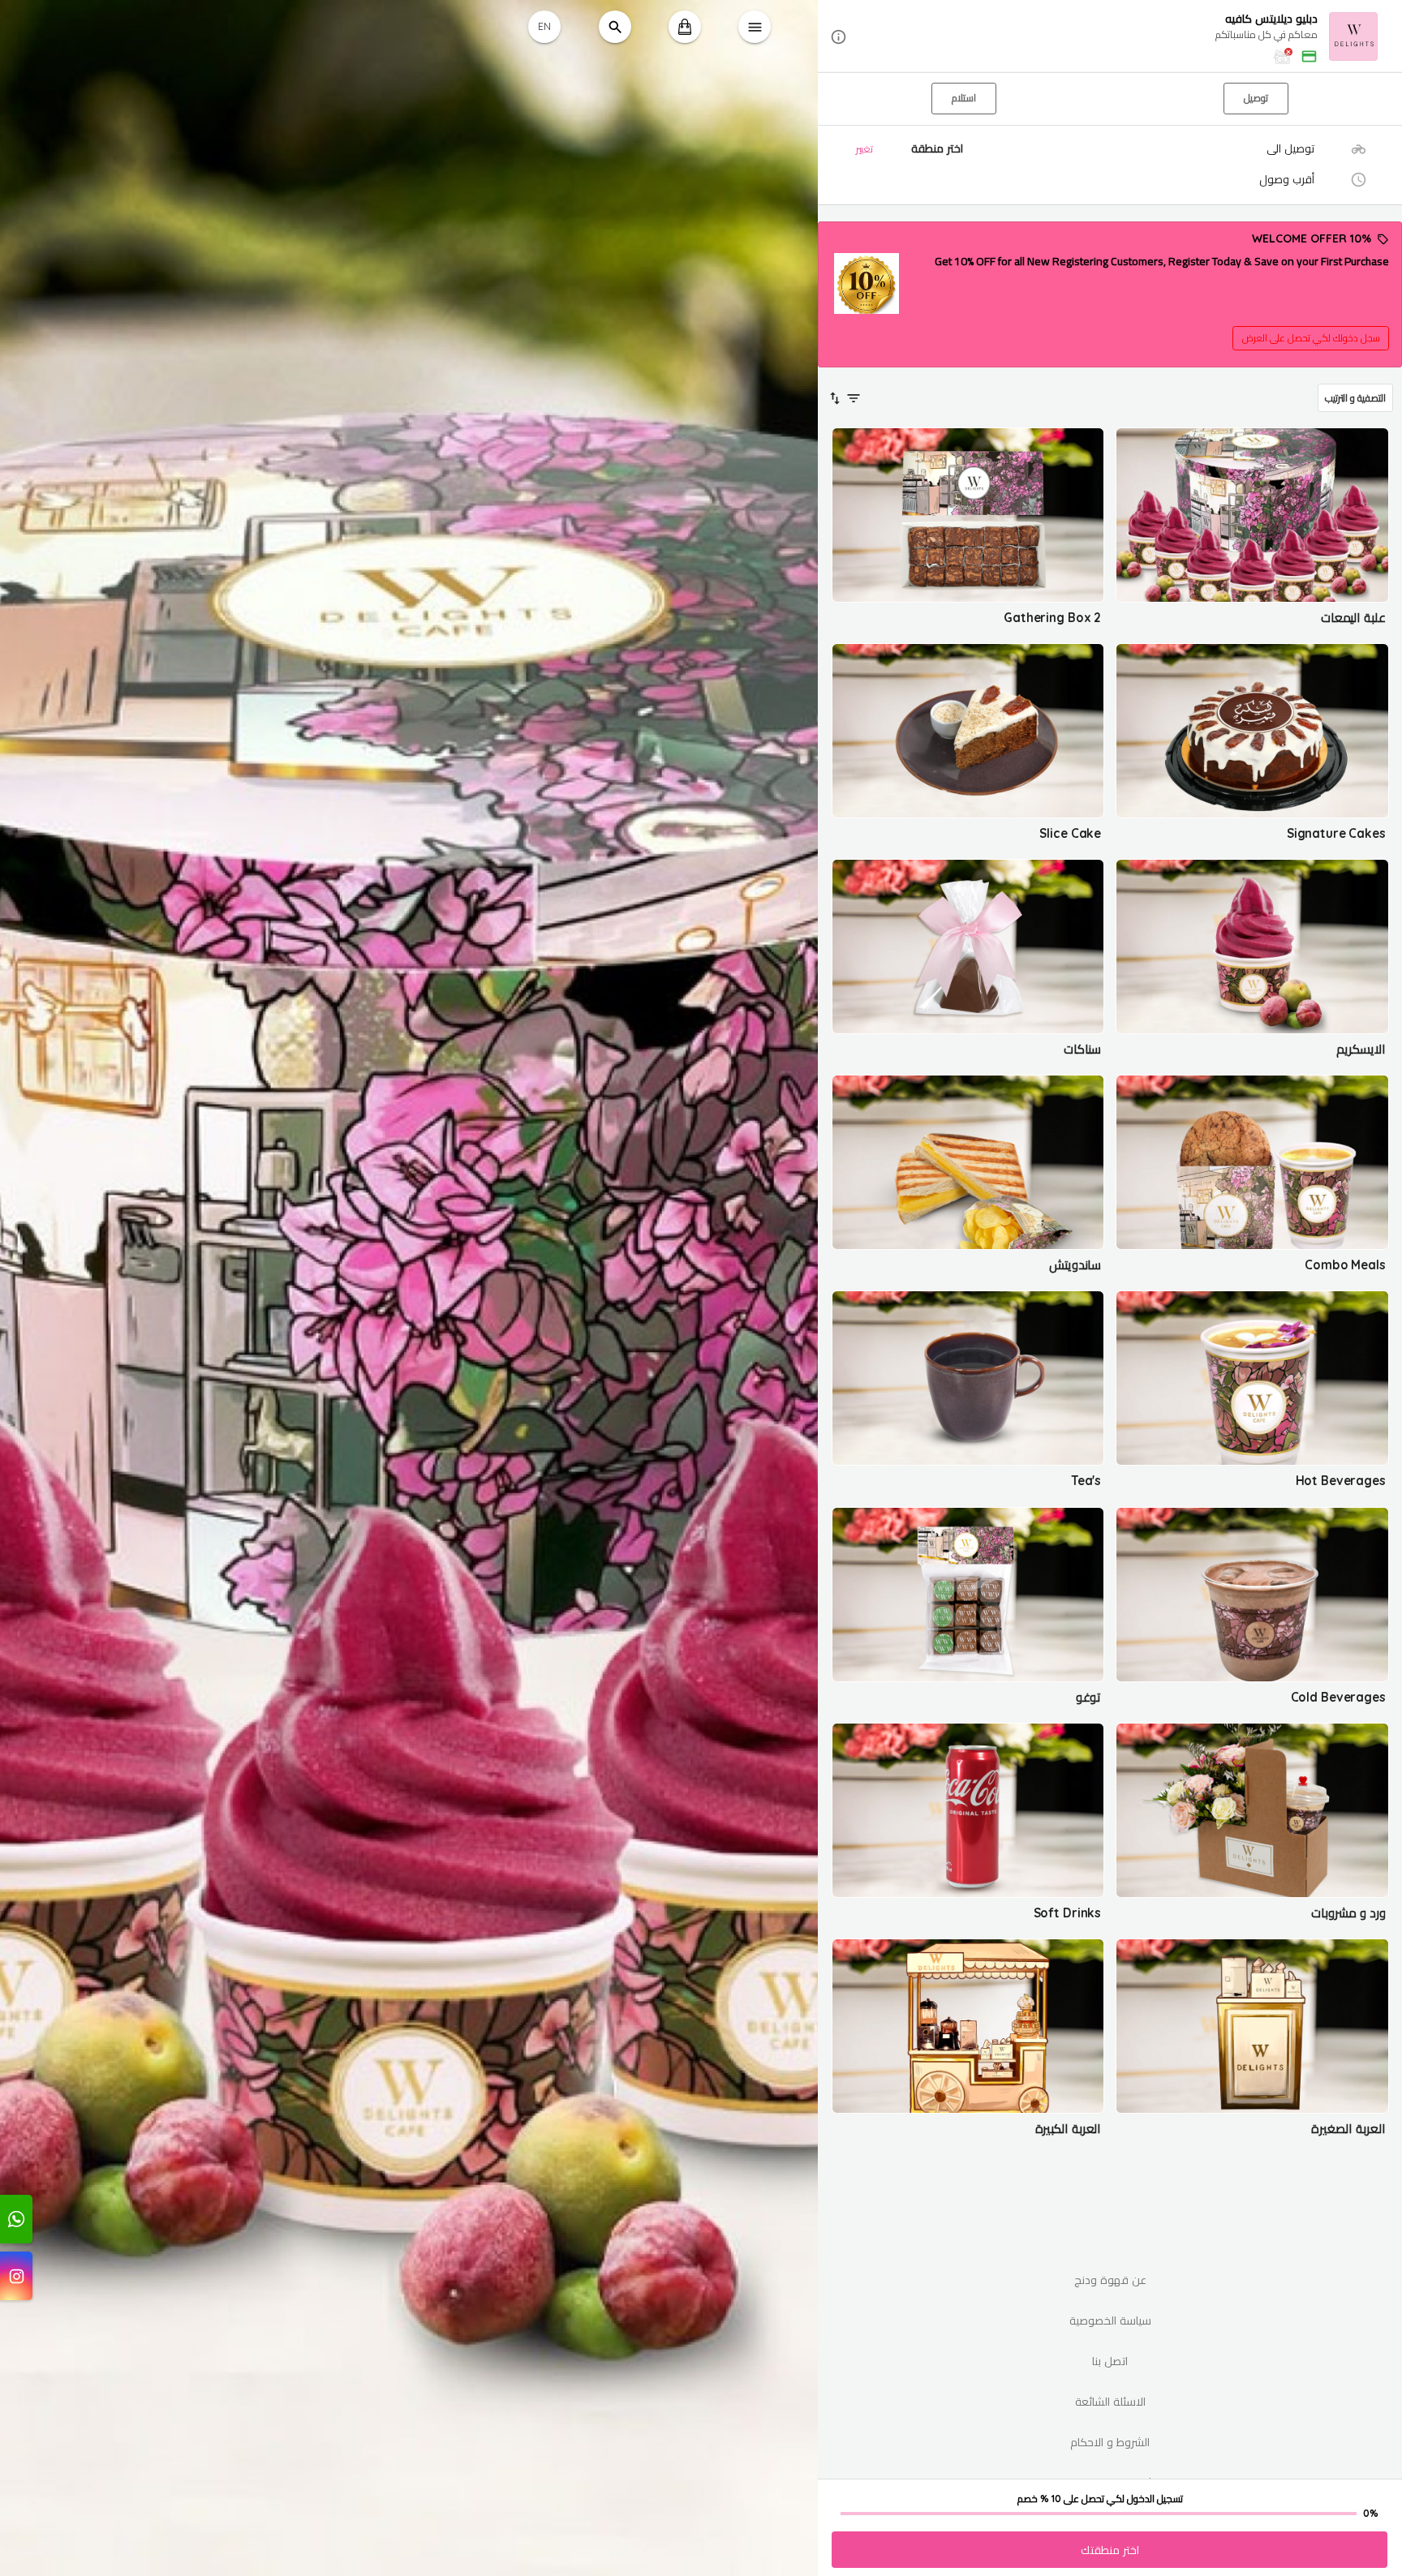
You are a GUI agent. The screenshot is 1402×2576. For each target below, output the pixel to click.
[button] (1110, 37)
